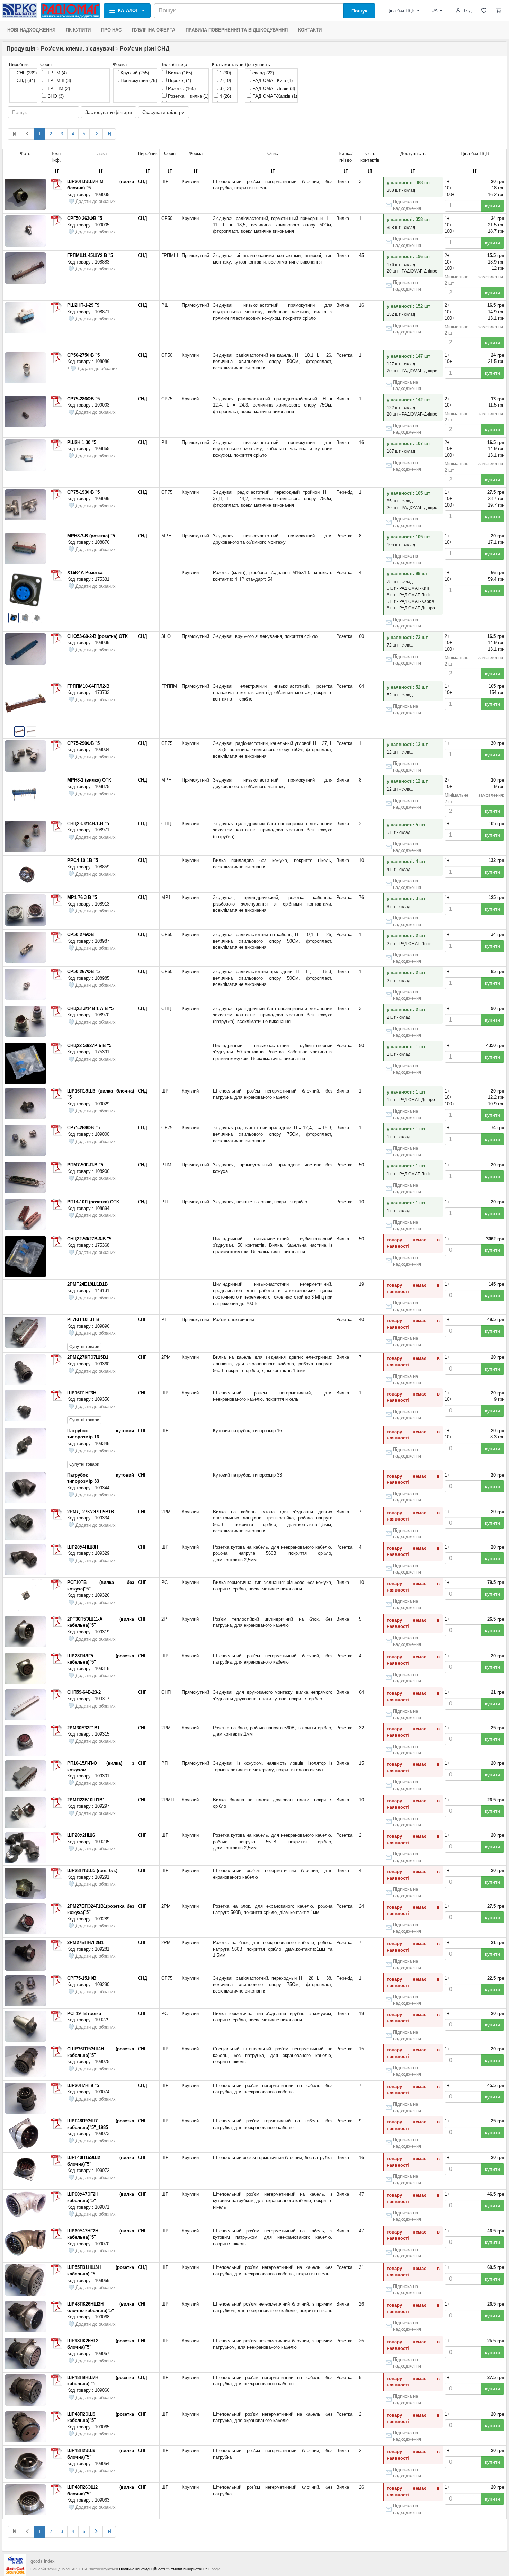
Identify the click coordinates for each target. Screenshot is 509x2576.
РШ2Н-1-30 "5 (82, 442)
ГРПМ (57, 73)
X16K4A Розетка (85, 573)
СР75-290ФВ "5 (83, 743)
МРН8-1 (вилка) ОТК (89, 780)
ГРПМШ (59, 81)
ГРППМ (58, 88)
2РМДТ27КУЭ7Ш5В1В (91, 1512)
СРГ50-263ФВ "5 (85, 218)
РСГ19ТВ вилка (84, 2013)
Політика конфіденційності (142, 2569)
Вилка (179, 73)
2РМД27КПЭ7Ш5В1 (88, 1357)
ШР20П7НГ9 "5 (83, 2085)
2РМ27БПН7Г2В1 (85, 1942)
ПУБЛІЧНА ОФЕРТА (154, 30)
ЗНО (55, 96)
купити (493, 206)
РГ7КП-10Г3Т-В (83, 1320)
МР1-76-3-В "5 (82, 897)
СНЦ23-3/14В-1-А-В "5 (90, 1009)
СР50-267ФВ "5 (83, 971)
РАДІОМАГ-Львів (273, 88)
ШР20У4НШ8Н (83, 1547)
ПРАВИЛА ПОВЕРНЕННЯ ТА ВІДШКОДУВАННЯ (237, 30)
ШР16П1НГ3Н (82, 1393)
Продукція (21, 49)
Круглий (134, 73)
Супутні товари (84, 1347)
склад (262, 73)
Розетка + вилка (187, 96)
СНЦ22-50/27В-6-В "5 (89, 1239)
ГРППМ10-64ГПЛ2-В (88, 686)
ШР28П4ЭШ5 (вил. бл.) (92, 1870)
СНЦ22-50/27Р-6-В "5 (89, 1046)
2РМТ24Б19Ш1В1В (87, 1284)
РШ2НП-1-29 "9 (83, 305)
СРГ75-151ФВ (82, 1978)
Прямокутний (138, 81)
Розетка (181, 88)
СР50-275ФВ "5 (83, 355)
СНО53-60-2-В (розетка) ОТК (97, 636)
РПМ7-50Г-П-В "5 (85, 1165)
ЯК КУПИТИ (78, 30)
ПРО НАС (111, 30)
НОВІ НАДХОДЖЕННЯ (31, 30)
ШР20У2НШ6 (81, 1835)
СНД (25, 81)
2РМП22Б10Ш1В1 (86, 1800)
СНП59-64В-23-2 (84, 1692)
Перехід (179, 81)
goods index (43, 2561)
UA (435, 11)
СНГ (26, 73)
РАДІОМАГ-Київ (272, 81)
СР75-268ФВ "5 (83, 1128)
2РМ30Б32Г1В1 (83, 1728)
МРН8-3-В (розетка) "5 (91, 536)
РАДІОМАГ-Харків (274, 96)
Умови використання (189, 2569)
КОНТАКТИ (310, 30)
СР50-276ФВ (81, 934)
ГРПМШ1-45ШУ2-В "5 (90, 255)
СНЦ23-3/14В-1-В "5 (88, 824)
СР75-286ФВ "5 (83, 399)
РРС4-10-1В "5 (83, 860)
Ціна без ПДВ (401, 11)
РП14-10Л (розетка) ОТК (93, 1202)
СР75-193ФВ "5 (83, 492)
